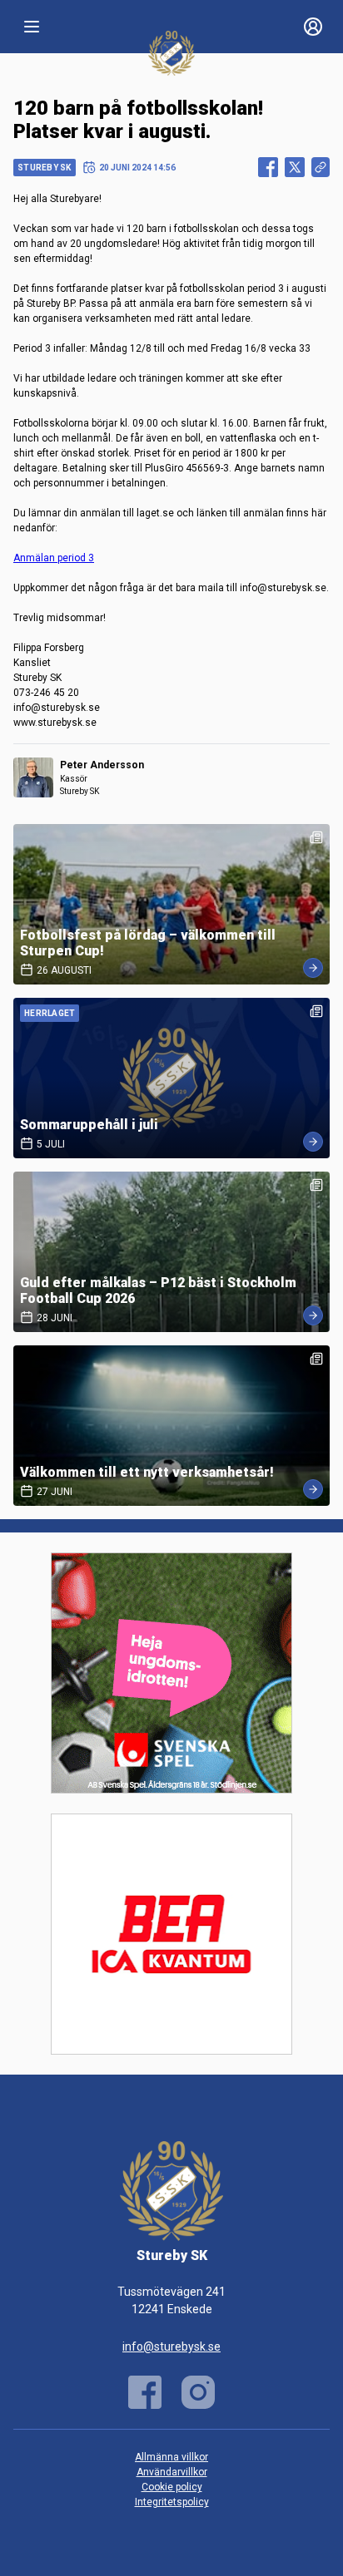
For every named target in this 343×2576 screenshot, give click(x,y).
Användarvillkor (172, 2472)
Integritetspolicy (172, 2502)
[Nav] (32, 27)
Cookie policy (172, 2487)
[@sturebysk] (198, 2392)
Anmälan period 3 (54, 558)
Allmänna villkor (171, 2457)
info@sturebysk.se (171, 2347)
